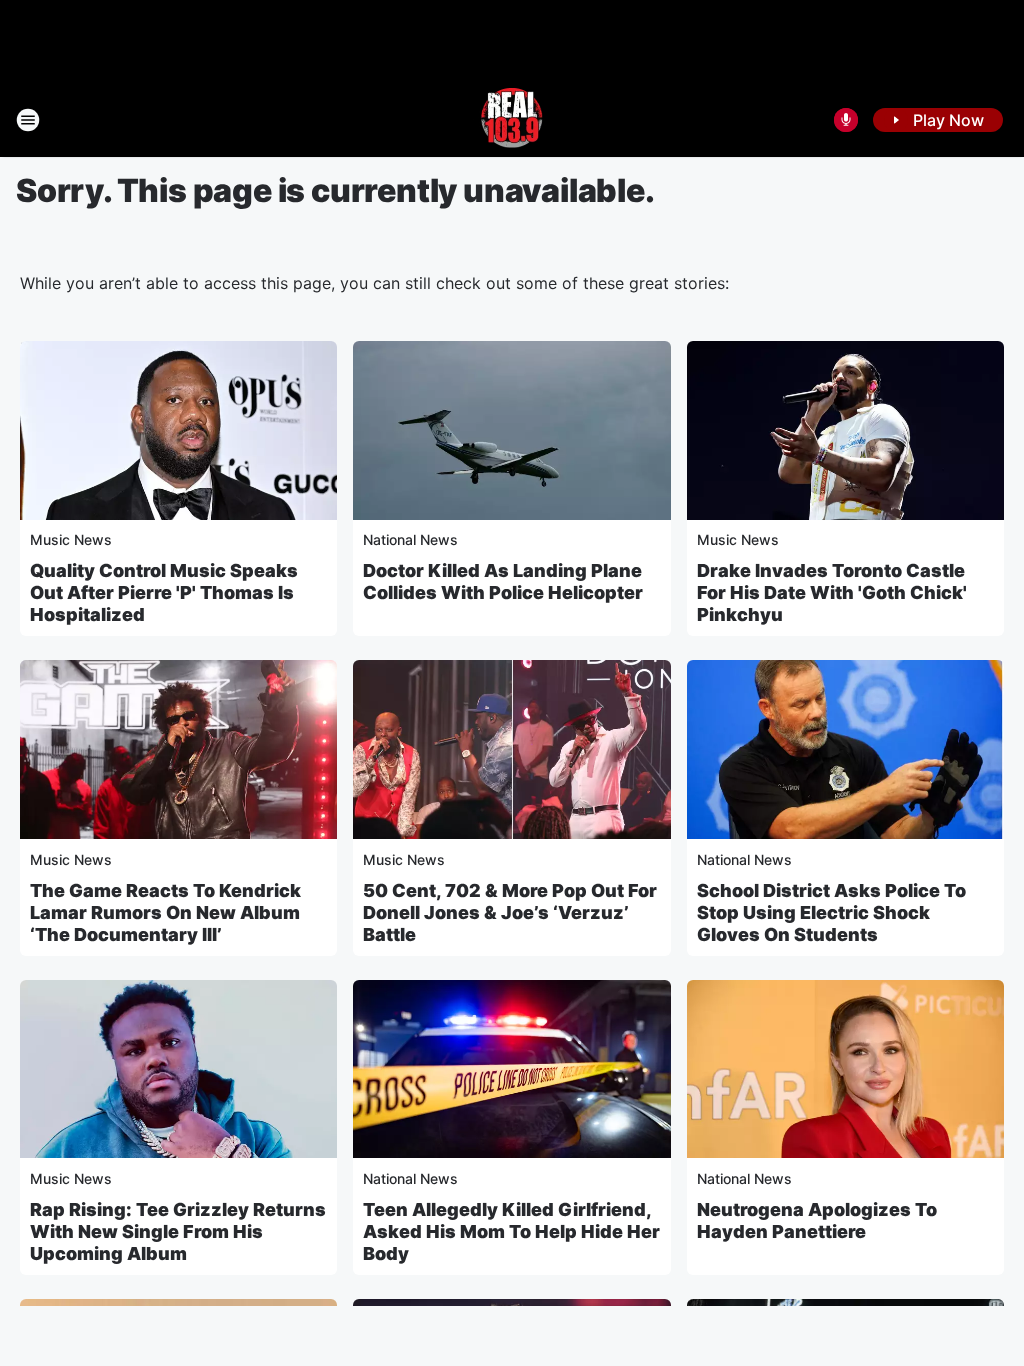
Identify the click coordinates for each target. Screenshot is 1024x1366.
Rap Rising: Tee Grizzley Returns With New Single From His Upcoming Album (178, 1231)
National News (410, 539)
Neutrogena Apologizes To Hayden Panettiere (817, 1220)
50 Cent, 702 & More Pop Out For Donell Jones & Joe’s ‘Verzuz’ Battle (510, 912)
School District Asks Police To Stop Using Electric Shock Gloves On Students (831, 912)
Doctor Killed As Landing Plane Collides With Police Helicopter (503, 581)
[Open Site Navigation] (28, 120)
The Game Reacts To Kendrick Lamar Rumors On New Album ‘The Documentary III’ (165, 912)
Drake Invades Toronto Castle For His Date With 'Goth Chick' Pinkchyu (832, 592)
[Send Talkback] (846, 120)
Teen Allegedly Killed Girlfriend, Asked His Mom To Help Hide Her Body (511, 1231)
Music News (71, 539)
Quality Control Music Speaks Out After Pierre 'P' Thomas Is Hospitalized (164, 592)
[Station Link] (512, 120)
